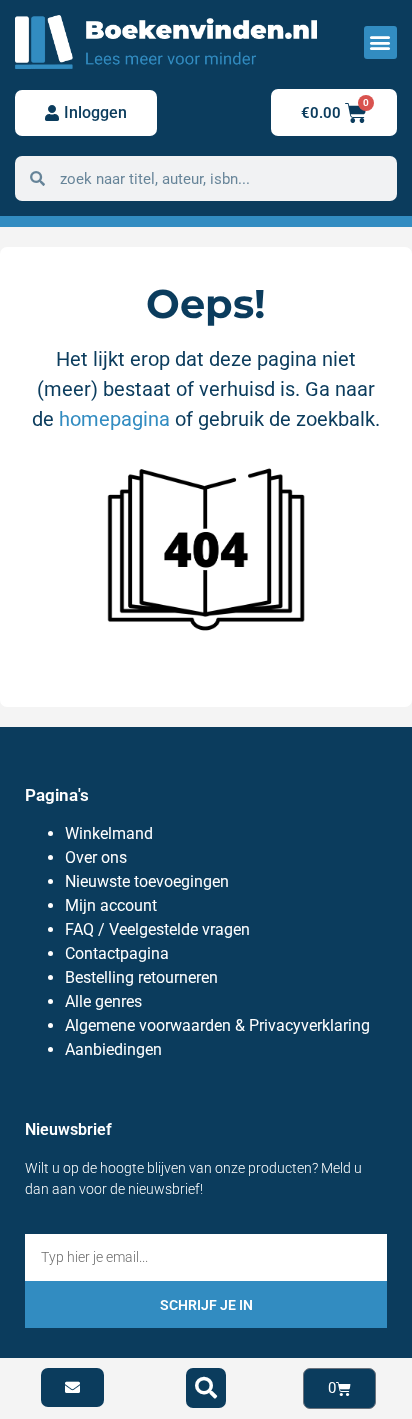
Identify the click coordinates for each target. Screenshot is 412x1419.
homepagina (114, 419)
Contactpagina (117, 953)
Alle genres (103, 1001)
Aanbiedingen (113, 1049)
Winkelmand (109, 833)
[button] (380, 42)
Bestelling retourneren (141, 977)
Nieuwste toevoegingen (147, 881)
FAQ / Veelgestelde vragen (157, 929)
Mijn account (111, 905)
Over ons (96, 857)
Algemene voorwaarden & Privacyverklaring (217, 1025)
